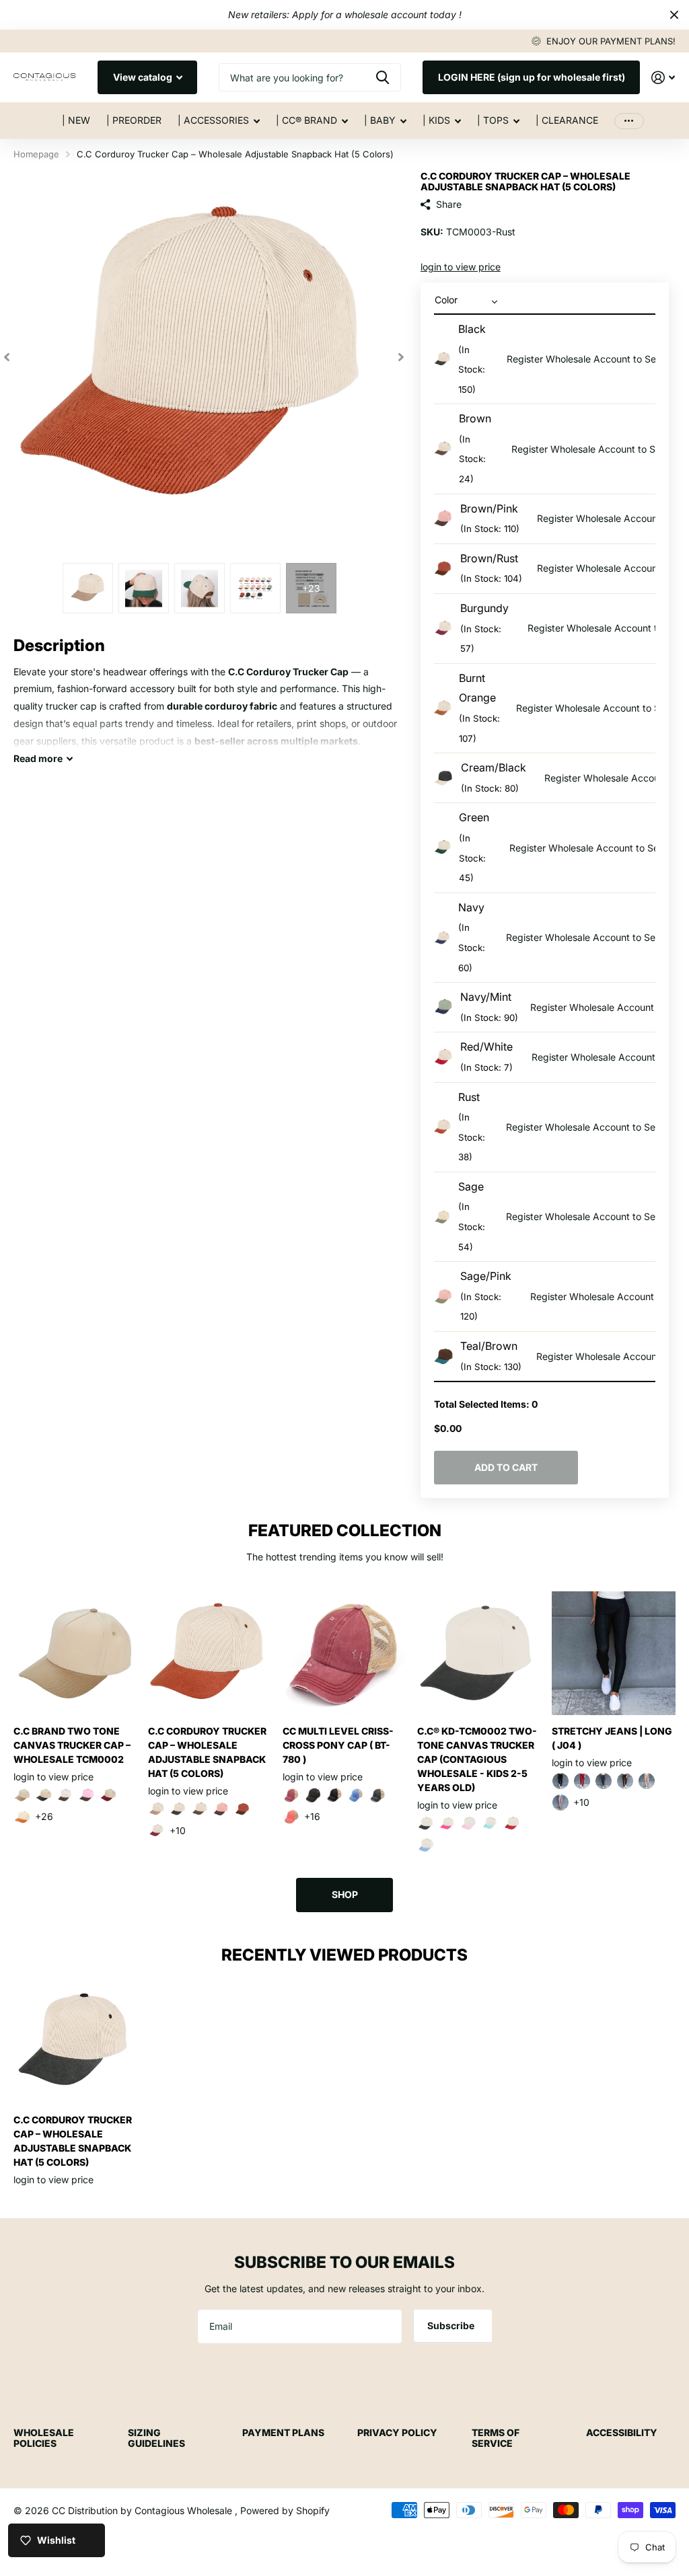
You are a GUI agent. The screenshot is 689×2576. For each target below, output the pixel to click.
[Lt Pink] (469, 1823)
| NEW (76, 120)
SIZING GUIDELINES (156, 2438)
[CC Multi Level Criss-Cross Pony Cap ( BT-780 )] (344, 1653)
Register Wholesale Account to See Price (596, 359)
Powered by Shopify (285, 2510)
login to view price (461, 267)
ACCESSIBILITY (622, 2432)
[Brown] (65, 1795)
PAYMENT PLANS (283, 2432)
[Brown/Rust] (243, 1809)
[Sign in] (663, 78)
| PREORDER (134, 120)
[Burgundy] (108, 1795)
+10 (178, 1830)
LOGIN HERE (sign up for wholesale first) (532, 77)
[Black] (44, 1795)
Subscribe (452, 2325)
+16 (312, 1816)
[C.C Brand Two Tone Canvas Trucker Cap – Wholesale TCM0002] (75, 1653)
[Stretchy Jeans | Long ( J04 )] (614, 1653)
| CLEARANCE (567, 120)
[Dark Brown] (625, 1781)
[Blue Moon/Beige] (356, 1795)
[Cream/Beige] (157, 1809)
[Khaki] (647, 1781)
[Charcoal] (604, 1781)
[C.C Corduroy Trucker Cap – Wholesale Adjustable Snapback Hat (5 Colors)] (210, 1653)
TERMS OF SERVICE (496, 2438)
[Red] (512, 1823)
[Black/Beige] (334, 1795)
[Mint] (491, 1823)
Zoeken (383, 77)
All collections (219, 128)
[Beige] (22, 1795)
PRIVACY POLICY (397, 2432)
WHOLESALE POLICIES (44, 2438)
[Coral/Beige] (291, 1817)
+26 (44, 1816)
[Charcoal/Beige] (377, 1795)
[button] (7, 357)
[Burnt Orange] (22, 1817)
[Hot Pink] (447, 1823)
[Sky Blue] (426, 1845)
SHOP (345, 1894)
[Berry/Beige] (291, 1795)
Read (38, 758)
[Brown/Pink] (87, 1795)
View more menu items (629, 121)
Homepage (36, 154)
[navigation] (88, 588)
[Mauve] (560, 1803)
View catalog (144, 77)
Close (674, 15)
